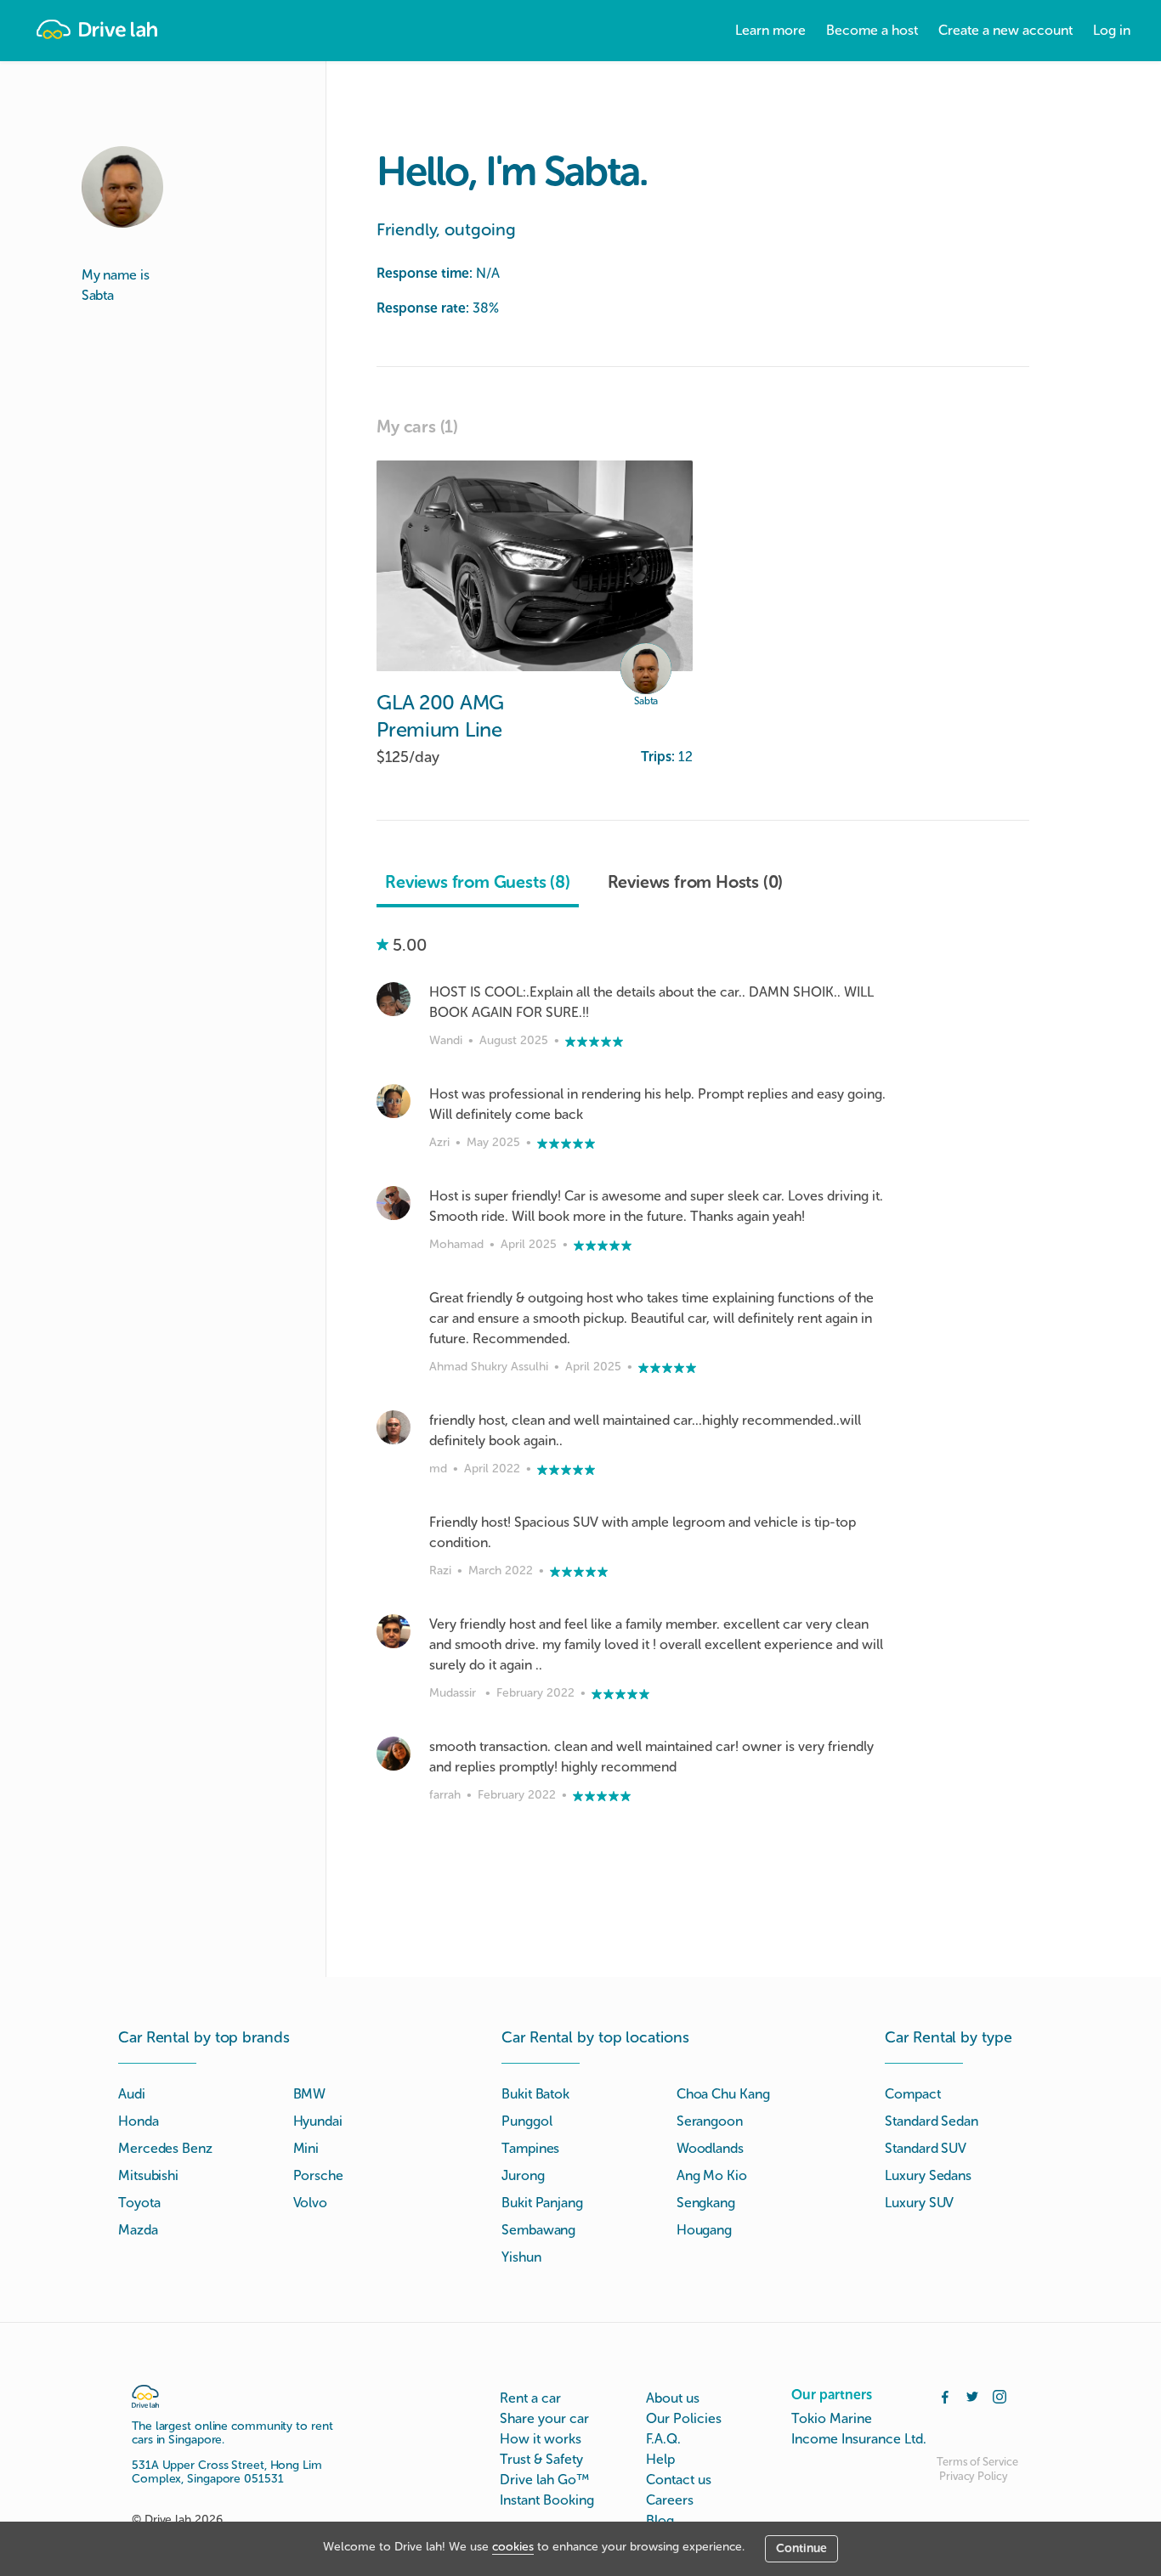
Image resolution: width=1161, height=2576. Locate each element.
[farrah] (394, 1754)
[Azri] (394, 1101)
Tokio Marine (832, 2418)
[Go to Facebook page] (945, 2395)
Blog (660, 2520)
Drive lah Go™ (544, 2480)
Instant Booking (547, 2500)
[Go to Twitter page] (972, 2395)
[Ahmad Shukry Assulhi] (394, 1305)
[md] (394, 1427)
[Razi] (394, 1529)
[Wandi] (394, 999)
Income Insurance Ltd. (859, 2439)
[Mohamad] (394, 1203)
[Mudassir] (394, 1631)
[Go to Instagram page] (1000, 2395)
